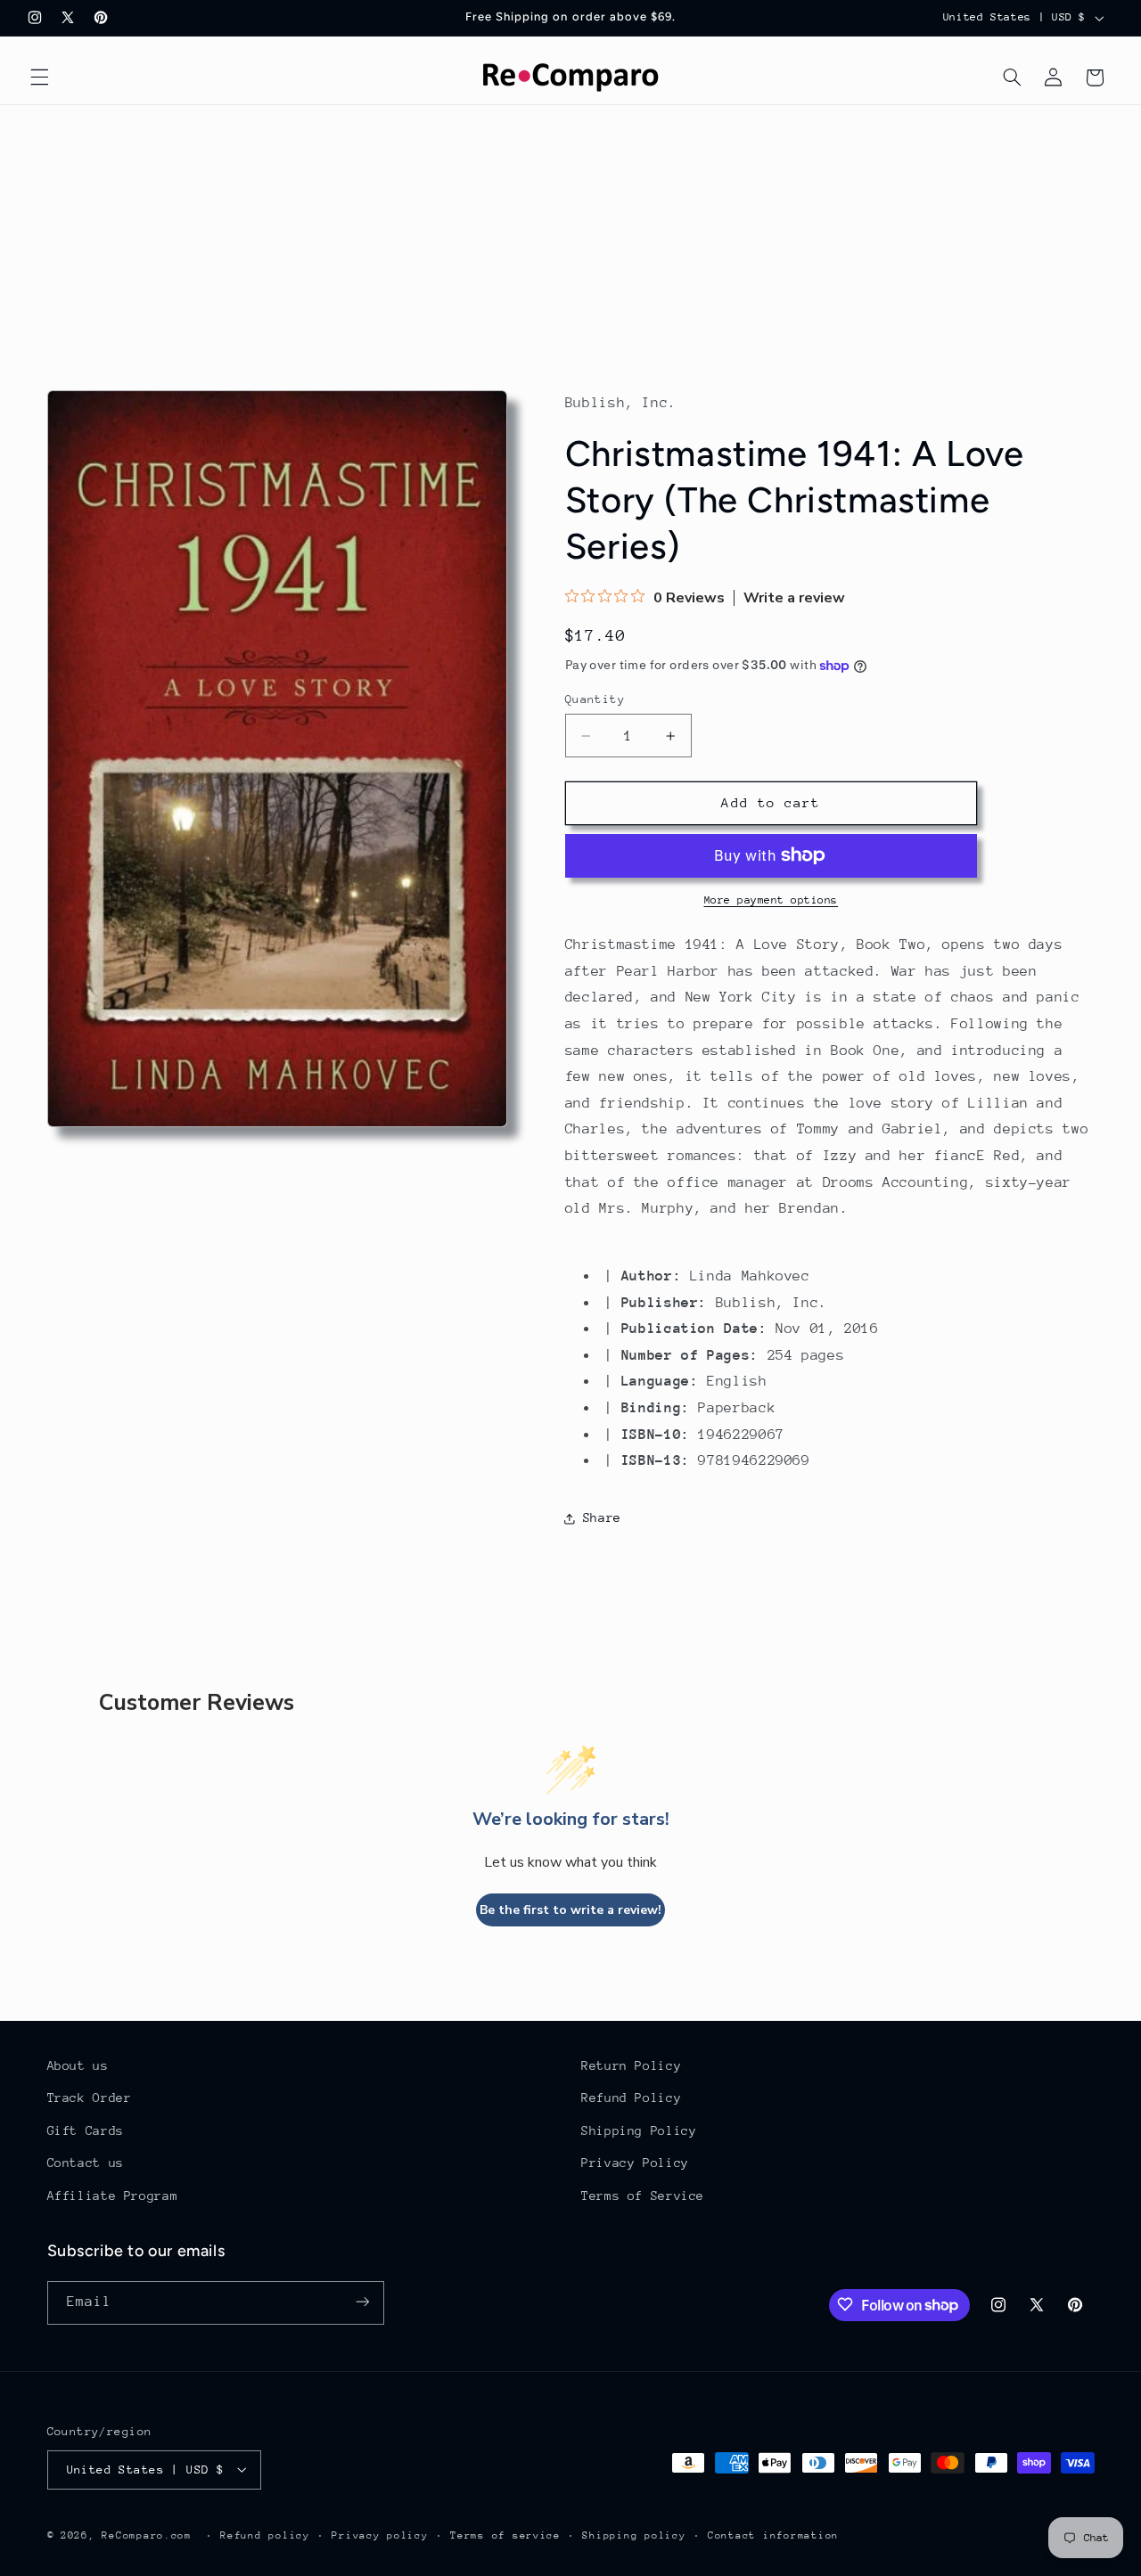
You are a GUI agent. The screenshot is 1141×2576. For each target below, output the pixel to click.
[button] (39, 78)
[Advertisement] (570, 239)
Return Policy (631, 2065)
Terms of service (505, 2535)
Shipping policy (634, 2535)
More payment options (772, 900)
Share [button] (602, 1517)
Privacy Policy (635, 2163)
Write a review (794, 598)
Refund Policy (631, 2098)
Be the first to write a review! (570, 1910)
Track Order (90, 2098)
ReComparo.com (147, 2535)
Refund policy (265, 2535)
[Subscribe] (362, 2302)
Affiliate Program (113, 2196)
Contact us (86, 2163)
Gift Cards (86, 2130)
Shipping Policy (639, 2130)
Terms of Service (643, 2196)
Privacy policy (380, 2535)
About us (78, 2065)
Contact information (773, 2535)
